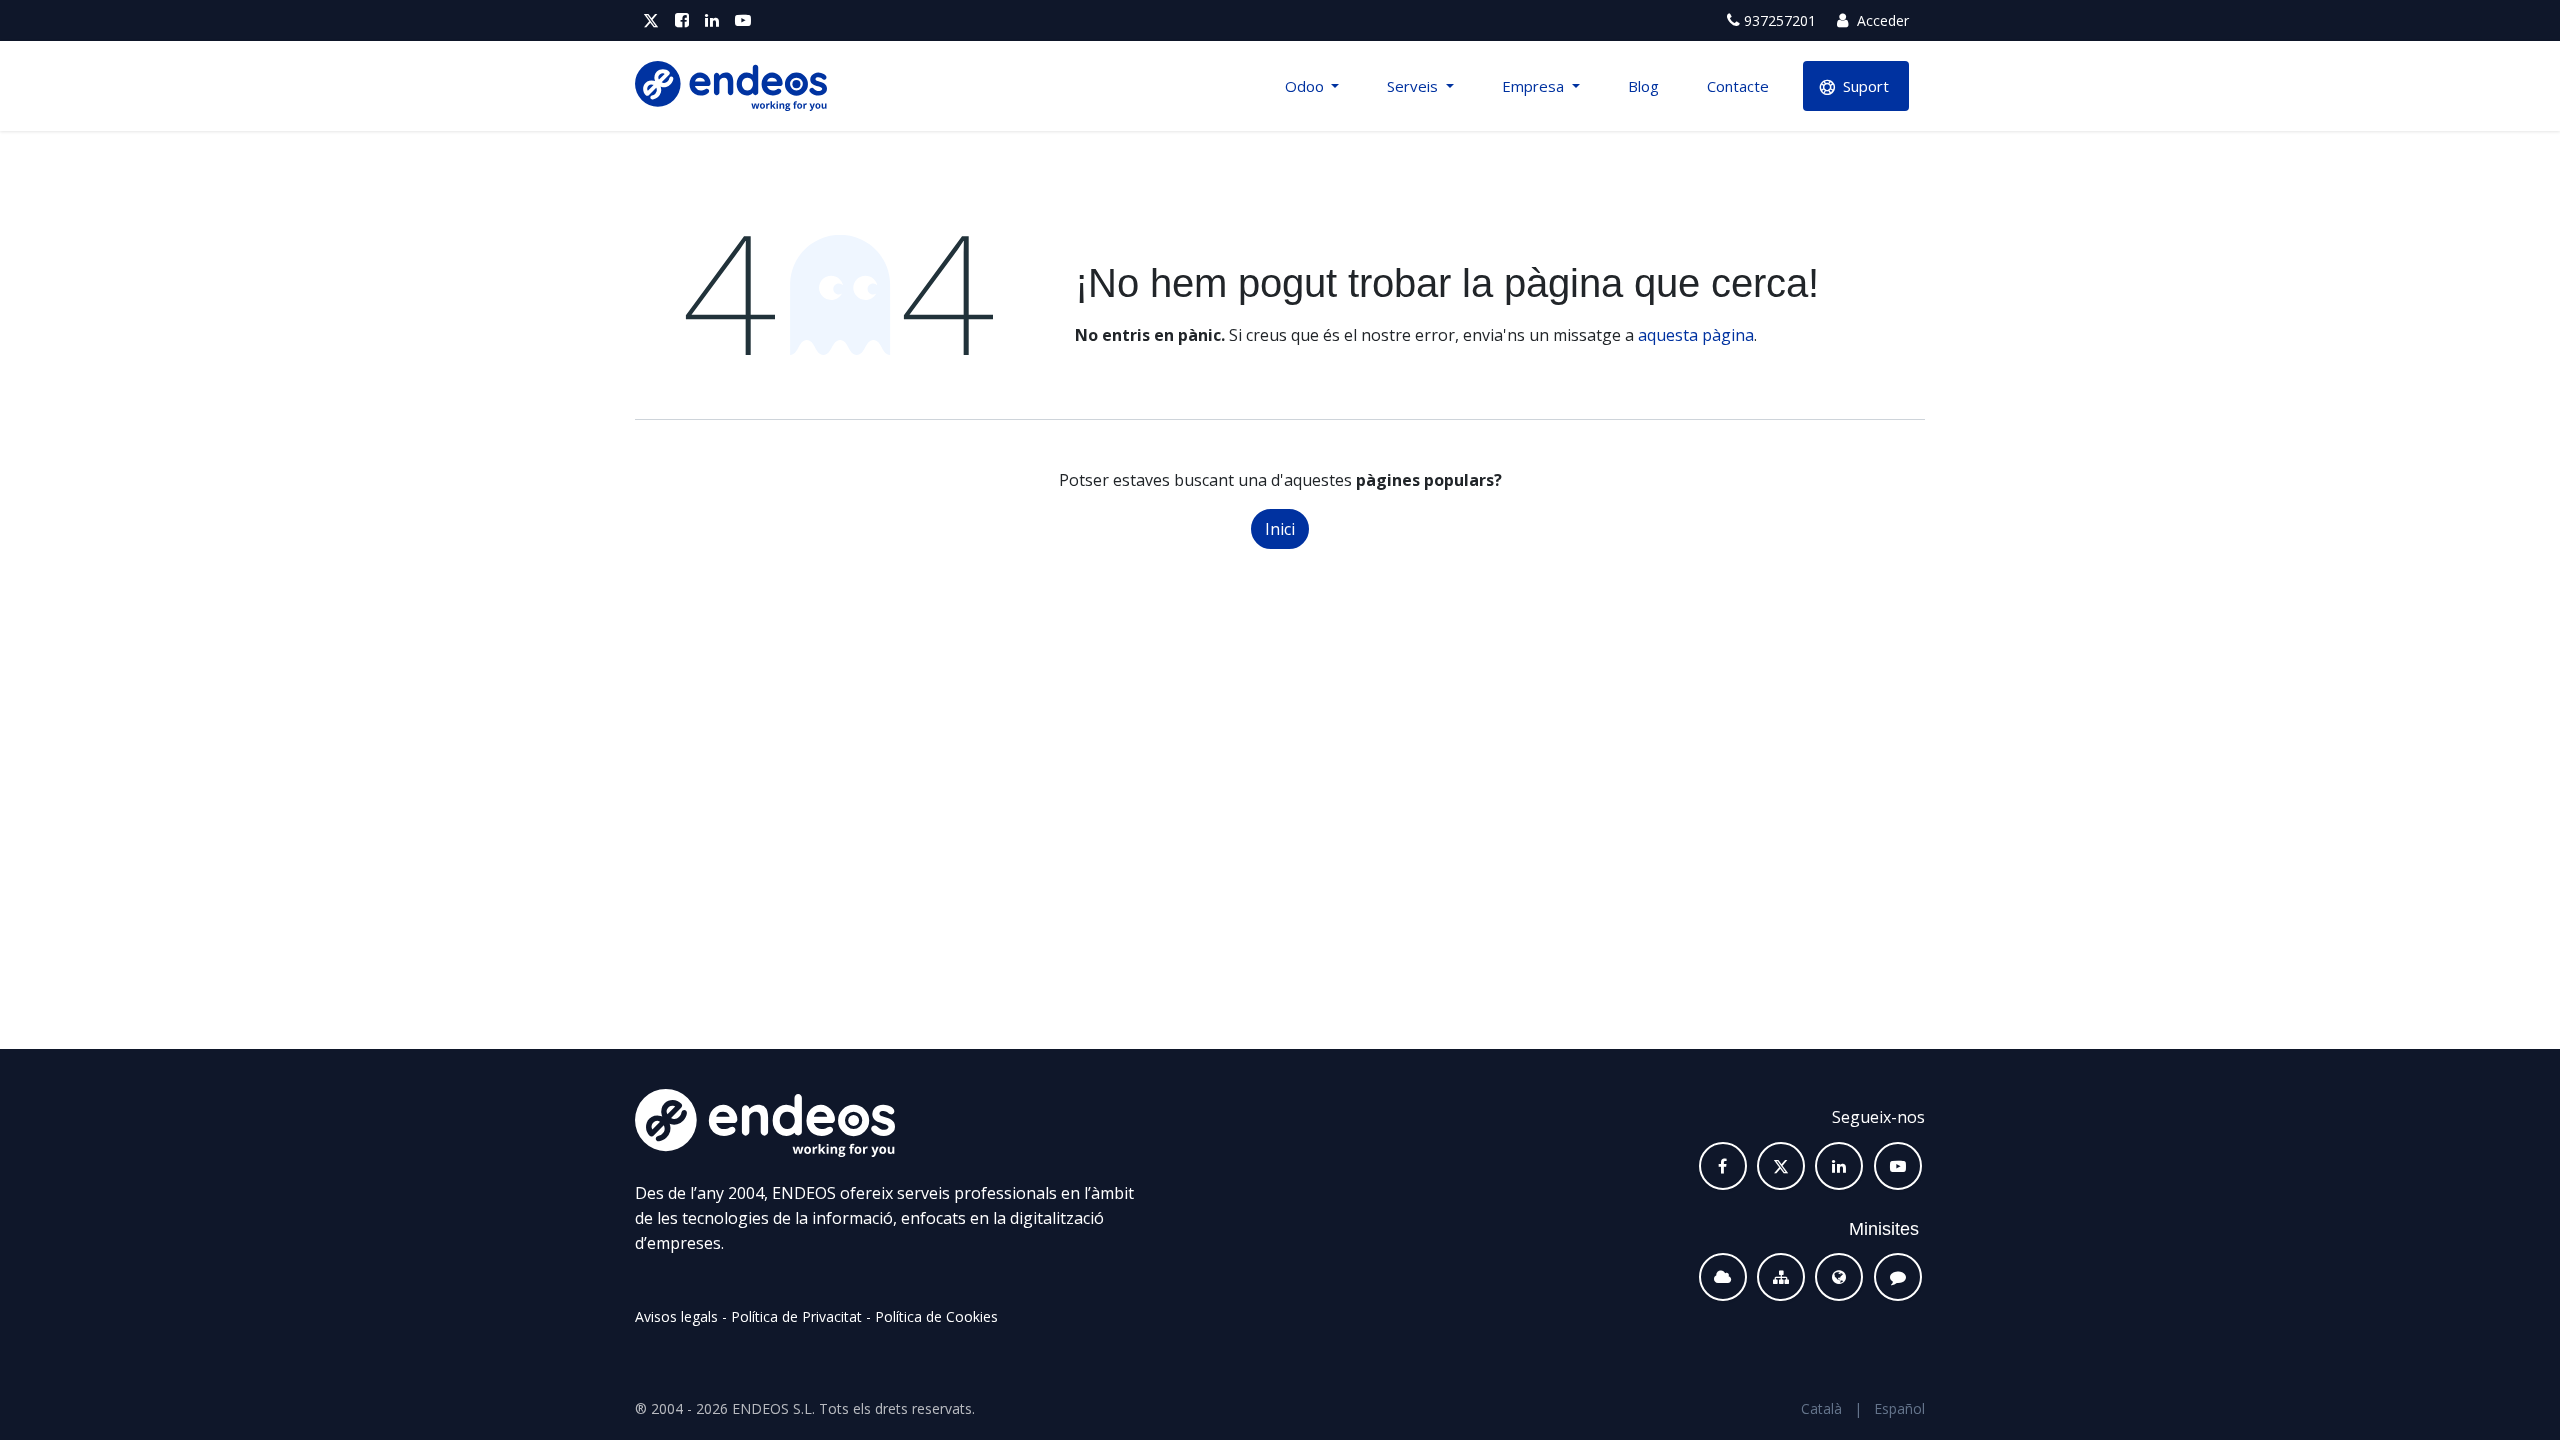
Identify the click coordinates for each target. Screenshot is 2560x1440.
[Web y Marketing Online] (1839, 1277)
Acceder (1881, 20)
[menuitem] (1312, 86)
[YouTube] (743, 20)
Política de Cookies (936, 1316)
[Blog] (1898, 1277)
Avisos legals (676, 1316)
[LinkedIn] (712, 20)
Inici (1280, 529)
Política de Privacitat (796, 1316)
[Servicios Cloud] (1723, 1277)
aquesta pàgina (1696, 335)
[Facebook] (682, 20)
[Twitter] (651, 20)
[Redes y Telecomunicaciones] (1781, 1277)
